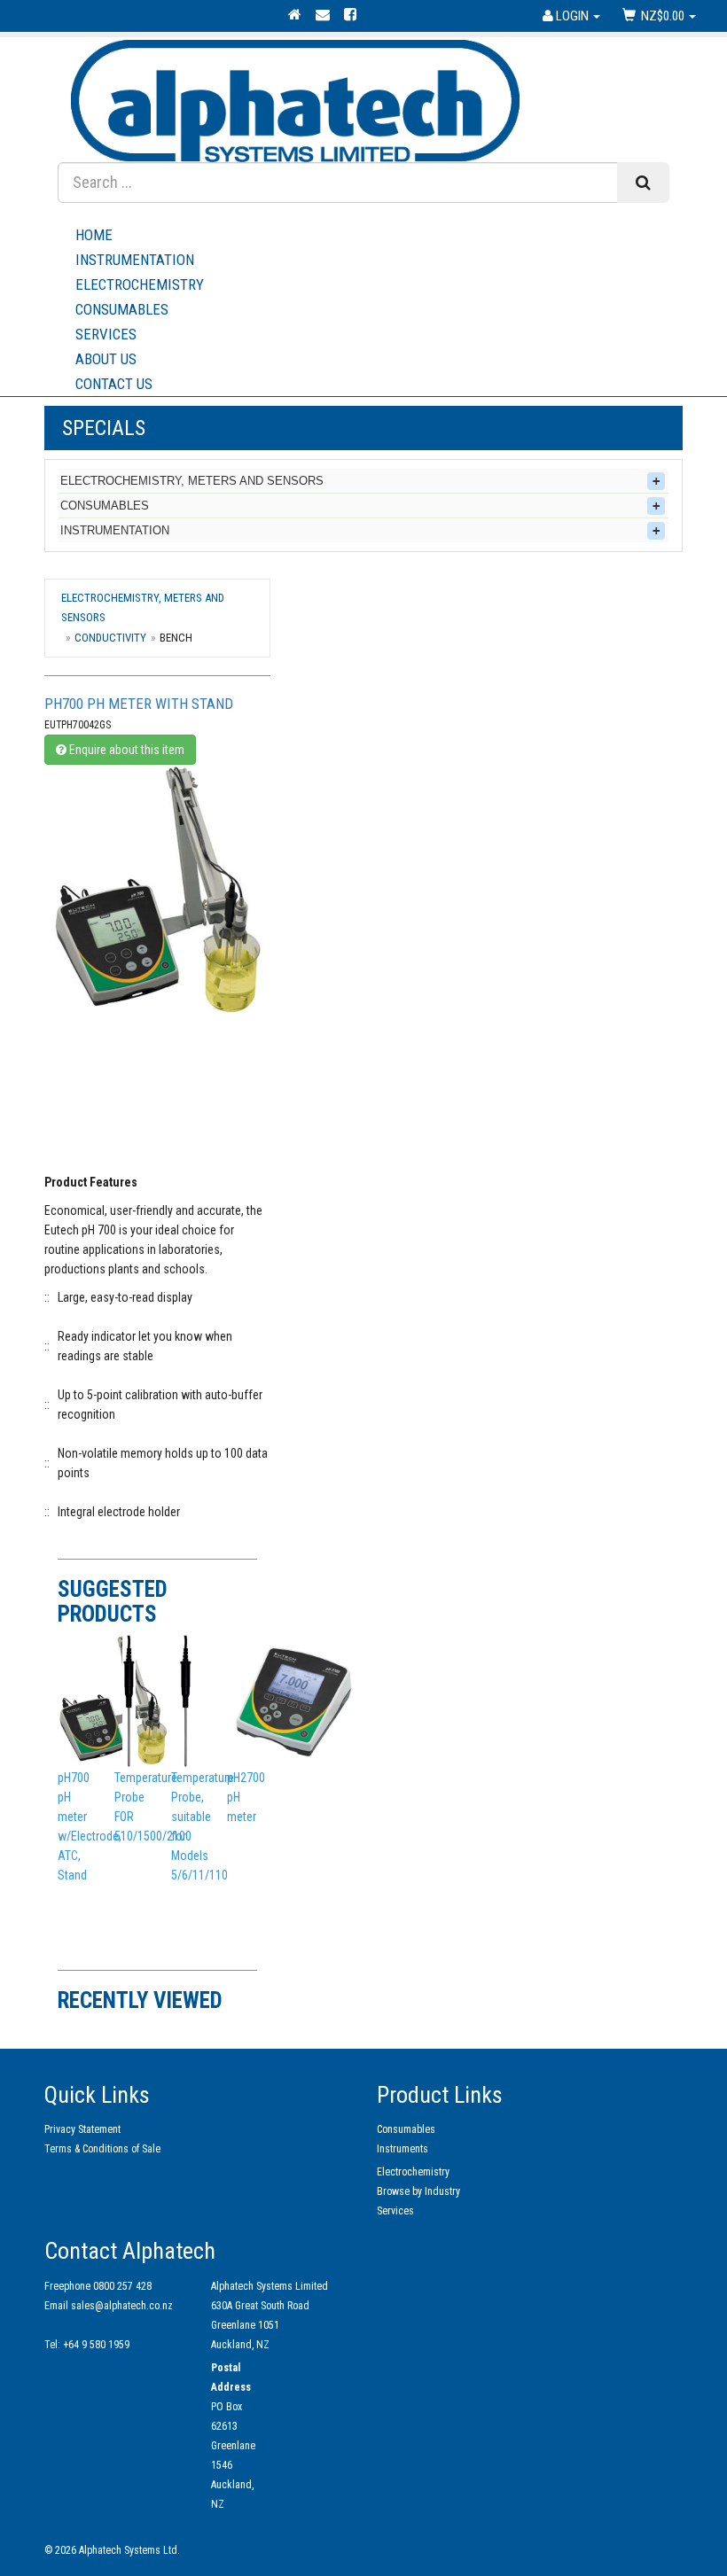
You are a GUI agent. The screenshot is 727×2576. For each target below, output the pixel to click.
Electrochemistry (140, 284)
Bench (176, 638)
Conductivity (110, 638)
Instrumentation (135, 260)
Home (94, 235)
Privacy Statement (82, 2129)
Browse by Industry (418, 2191)
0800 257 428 (122, 2286)
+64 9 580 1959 (96, 2345)
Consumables (122, 309)
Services (106, 334)
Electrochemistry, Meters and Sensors (192, 481)
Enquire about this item (125, 750)
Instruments (403, 2149)
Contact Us (114, 384)
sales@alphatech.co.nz (122, 2306)
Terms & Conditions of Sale (102, 2149)
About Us (106, 359)
